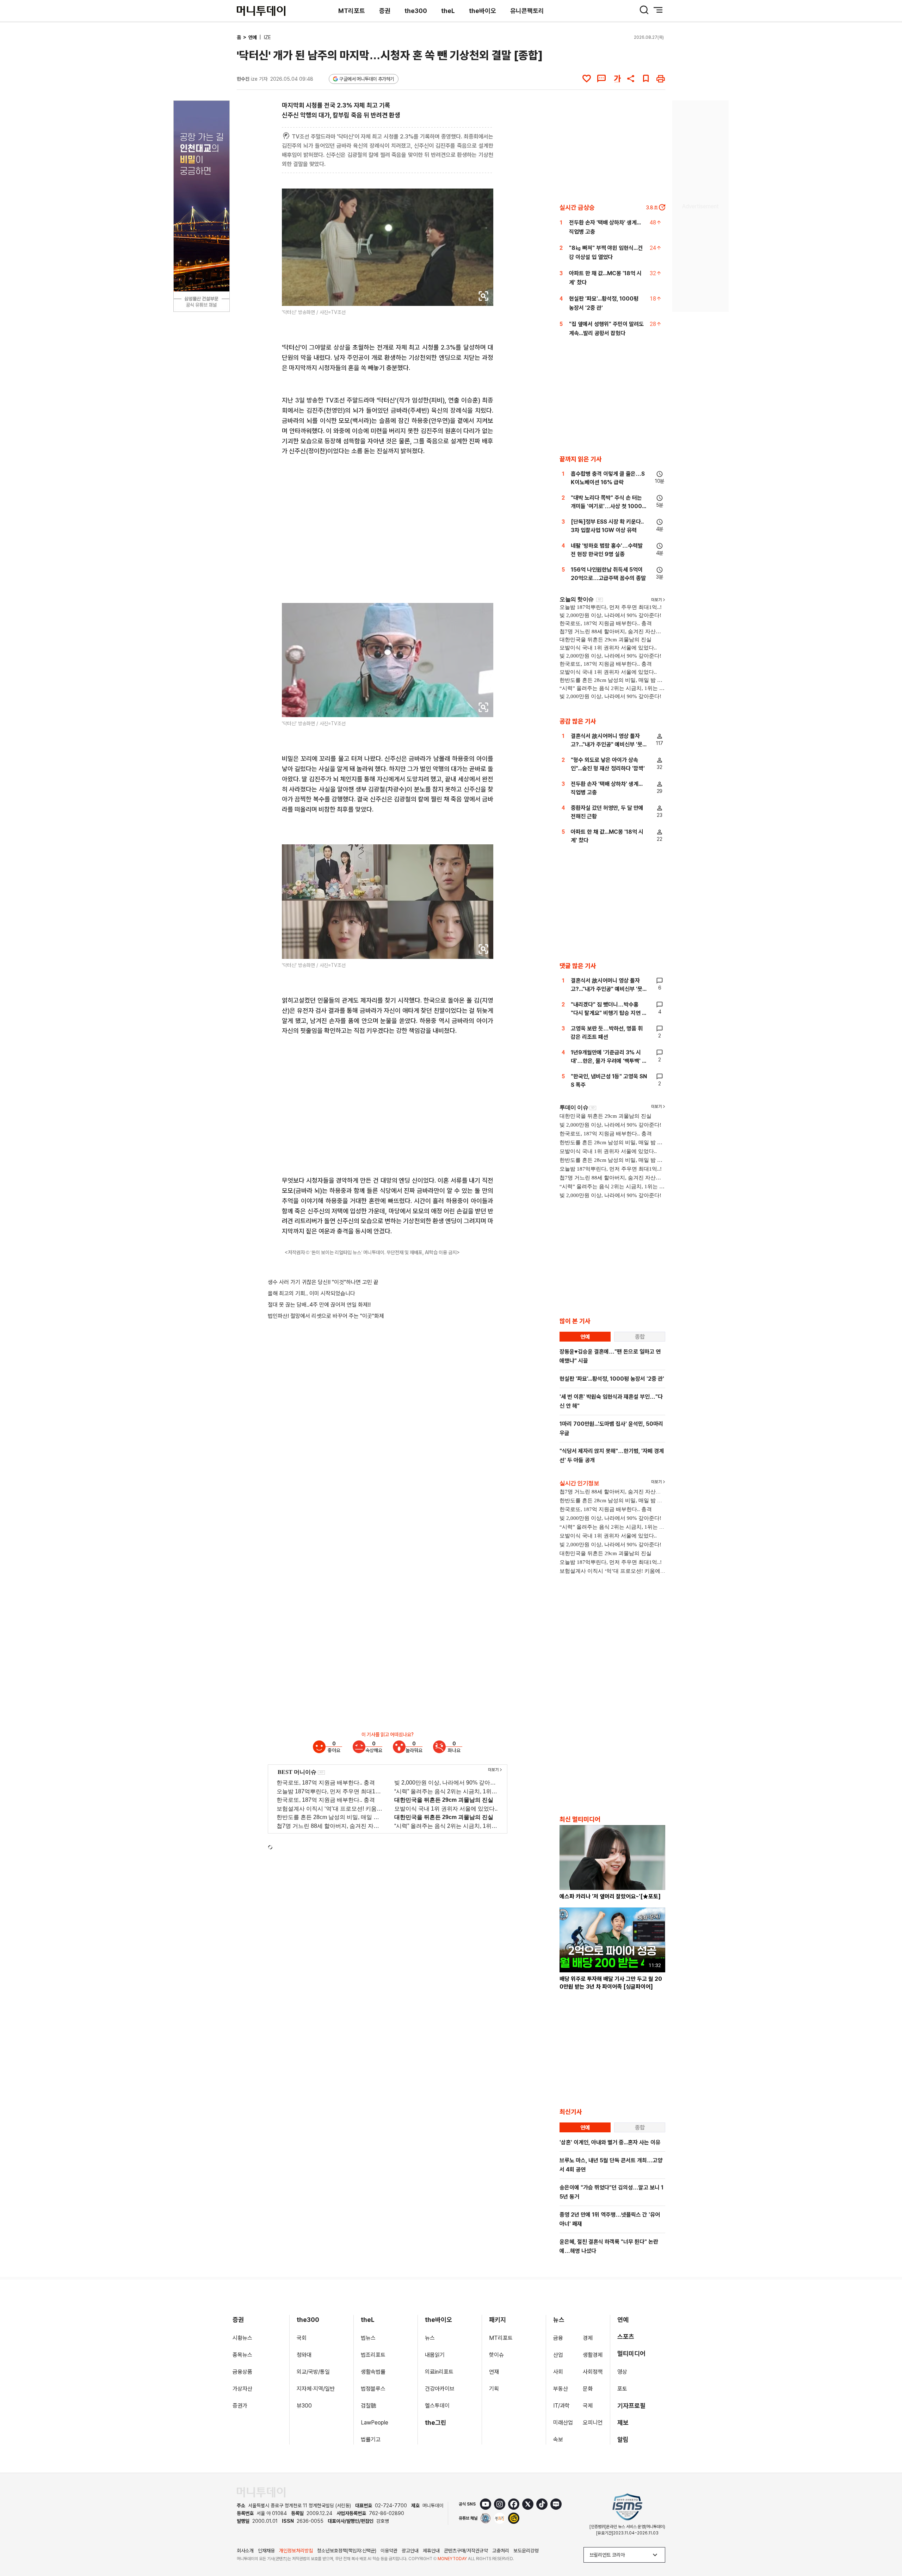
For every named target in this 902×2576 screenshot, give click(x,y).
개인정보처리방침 (296, 2551)
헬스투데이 (437, 2406)
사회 (558, 2372)
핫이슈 (496, 2355)
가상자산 (242, 2389)
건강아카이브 (440, 2389)
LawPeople (375, 2423)
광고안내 (410, 2551)
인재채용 (266, 2551)
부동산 (561, 2389)
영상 (622, 2372)
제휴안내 (431, 2551)
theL (448, 11)
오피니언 (593, 2423)
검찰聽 (369, 2406)
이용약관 (389, 2551)
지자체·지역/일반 (316, 2389)
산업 (558, 2355)
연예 (253, 37)
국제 (588, 2406)
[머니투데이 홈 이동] (261, 2492)
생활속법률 (373, 2372)
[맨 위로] (886, 2546)
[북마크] (646, 79)
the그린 (436, 2423)
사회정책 (593, 2372)
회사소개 (245, 2551)
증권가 (240, 2406)
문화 (588, 2389)
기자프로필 (631, 2406)
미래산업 (563, 2423)
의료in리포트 (439, 2372)
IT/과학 (561, 2406)
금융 (558, 2338)
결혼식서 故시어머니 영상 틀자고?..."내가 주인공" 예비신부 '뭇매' (607, 744)
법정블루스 (373, 2389)
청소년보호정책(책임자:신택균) (347, 2551)
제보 (623, 2423)
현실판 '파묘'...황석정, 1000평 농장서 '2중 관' (612, 1379)
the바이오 (483, 11)
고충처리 (501, 2551)
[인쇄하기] (661, 79)
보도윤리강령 (526, 2551)
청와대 (304, 2355)
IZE (267, 37)
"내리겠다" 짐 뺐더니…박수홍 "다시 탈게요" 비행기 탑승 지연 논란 (609, 1013)
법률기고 (371, 2439)
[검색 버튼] (644, 10)
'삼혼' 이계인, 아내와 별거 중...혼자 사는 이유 (610, 2142)
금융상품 (242, 2372)
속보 (558, 2439)
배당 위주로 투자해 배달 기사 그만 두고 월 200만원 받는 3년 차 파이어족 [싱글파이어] (611, 1983)
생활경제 (593, 2355)
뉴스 (430, 2338)
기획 (494, 2389)
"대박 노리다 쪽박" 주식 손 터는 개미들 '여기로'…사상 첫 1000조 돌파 (609, 506)
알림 (623, 2439)
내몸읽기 (435, 2355)
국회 (302, 2338)
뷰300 (304, 2406)
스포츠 (626, 2337)
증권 (385, 11)
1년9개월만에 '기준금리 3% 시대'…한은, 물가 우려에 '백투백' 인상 (609, 1061)
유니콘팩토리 (527, 11)
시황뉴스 (242, 2338)
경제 (588, 2338)
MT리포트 (352, 11)
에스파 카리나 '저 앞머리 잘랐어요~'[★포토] (610, 1896)
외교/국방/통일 (313, 2372)
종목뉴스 (242, 2355)
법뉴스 (368, 2338)
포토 (622, 2389)
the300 (416, 11)
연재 (494, 2372)
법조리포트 (373, 2355)
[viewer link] (483, 296)
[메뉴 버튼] (658, 10)
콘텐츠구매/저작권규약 (466, 2551)
